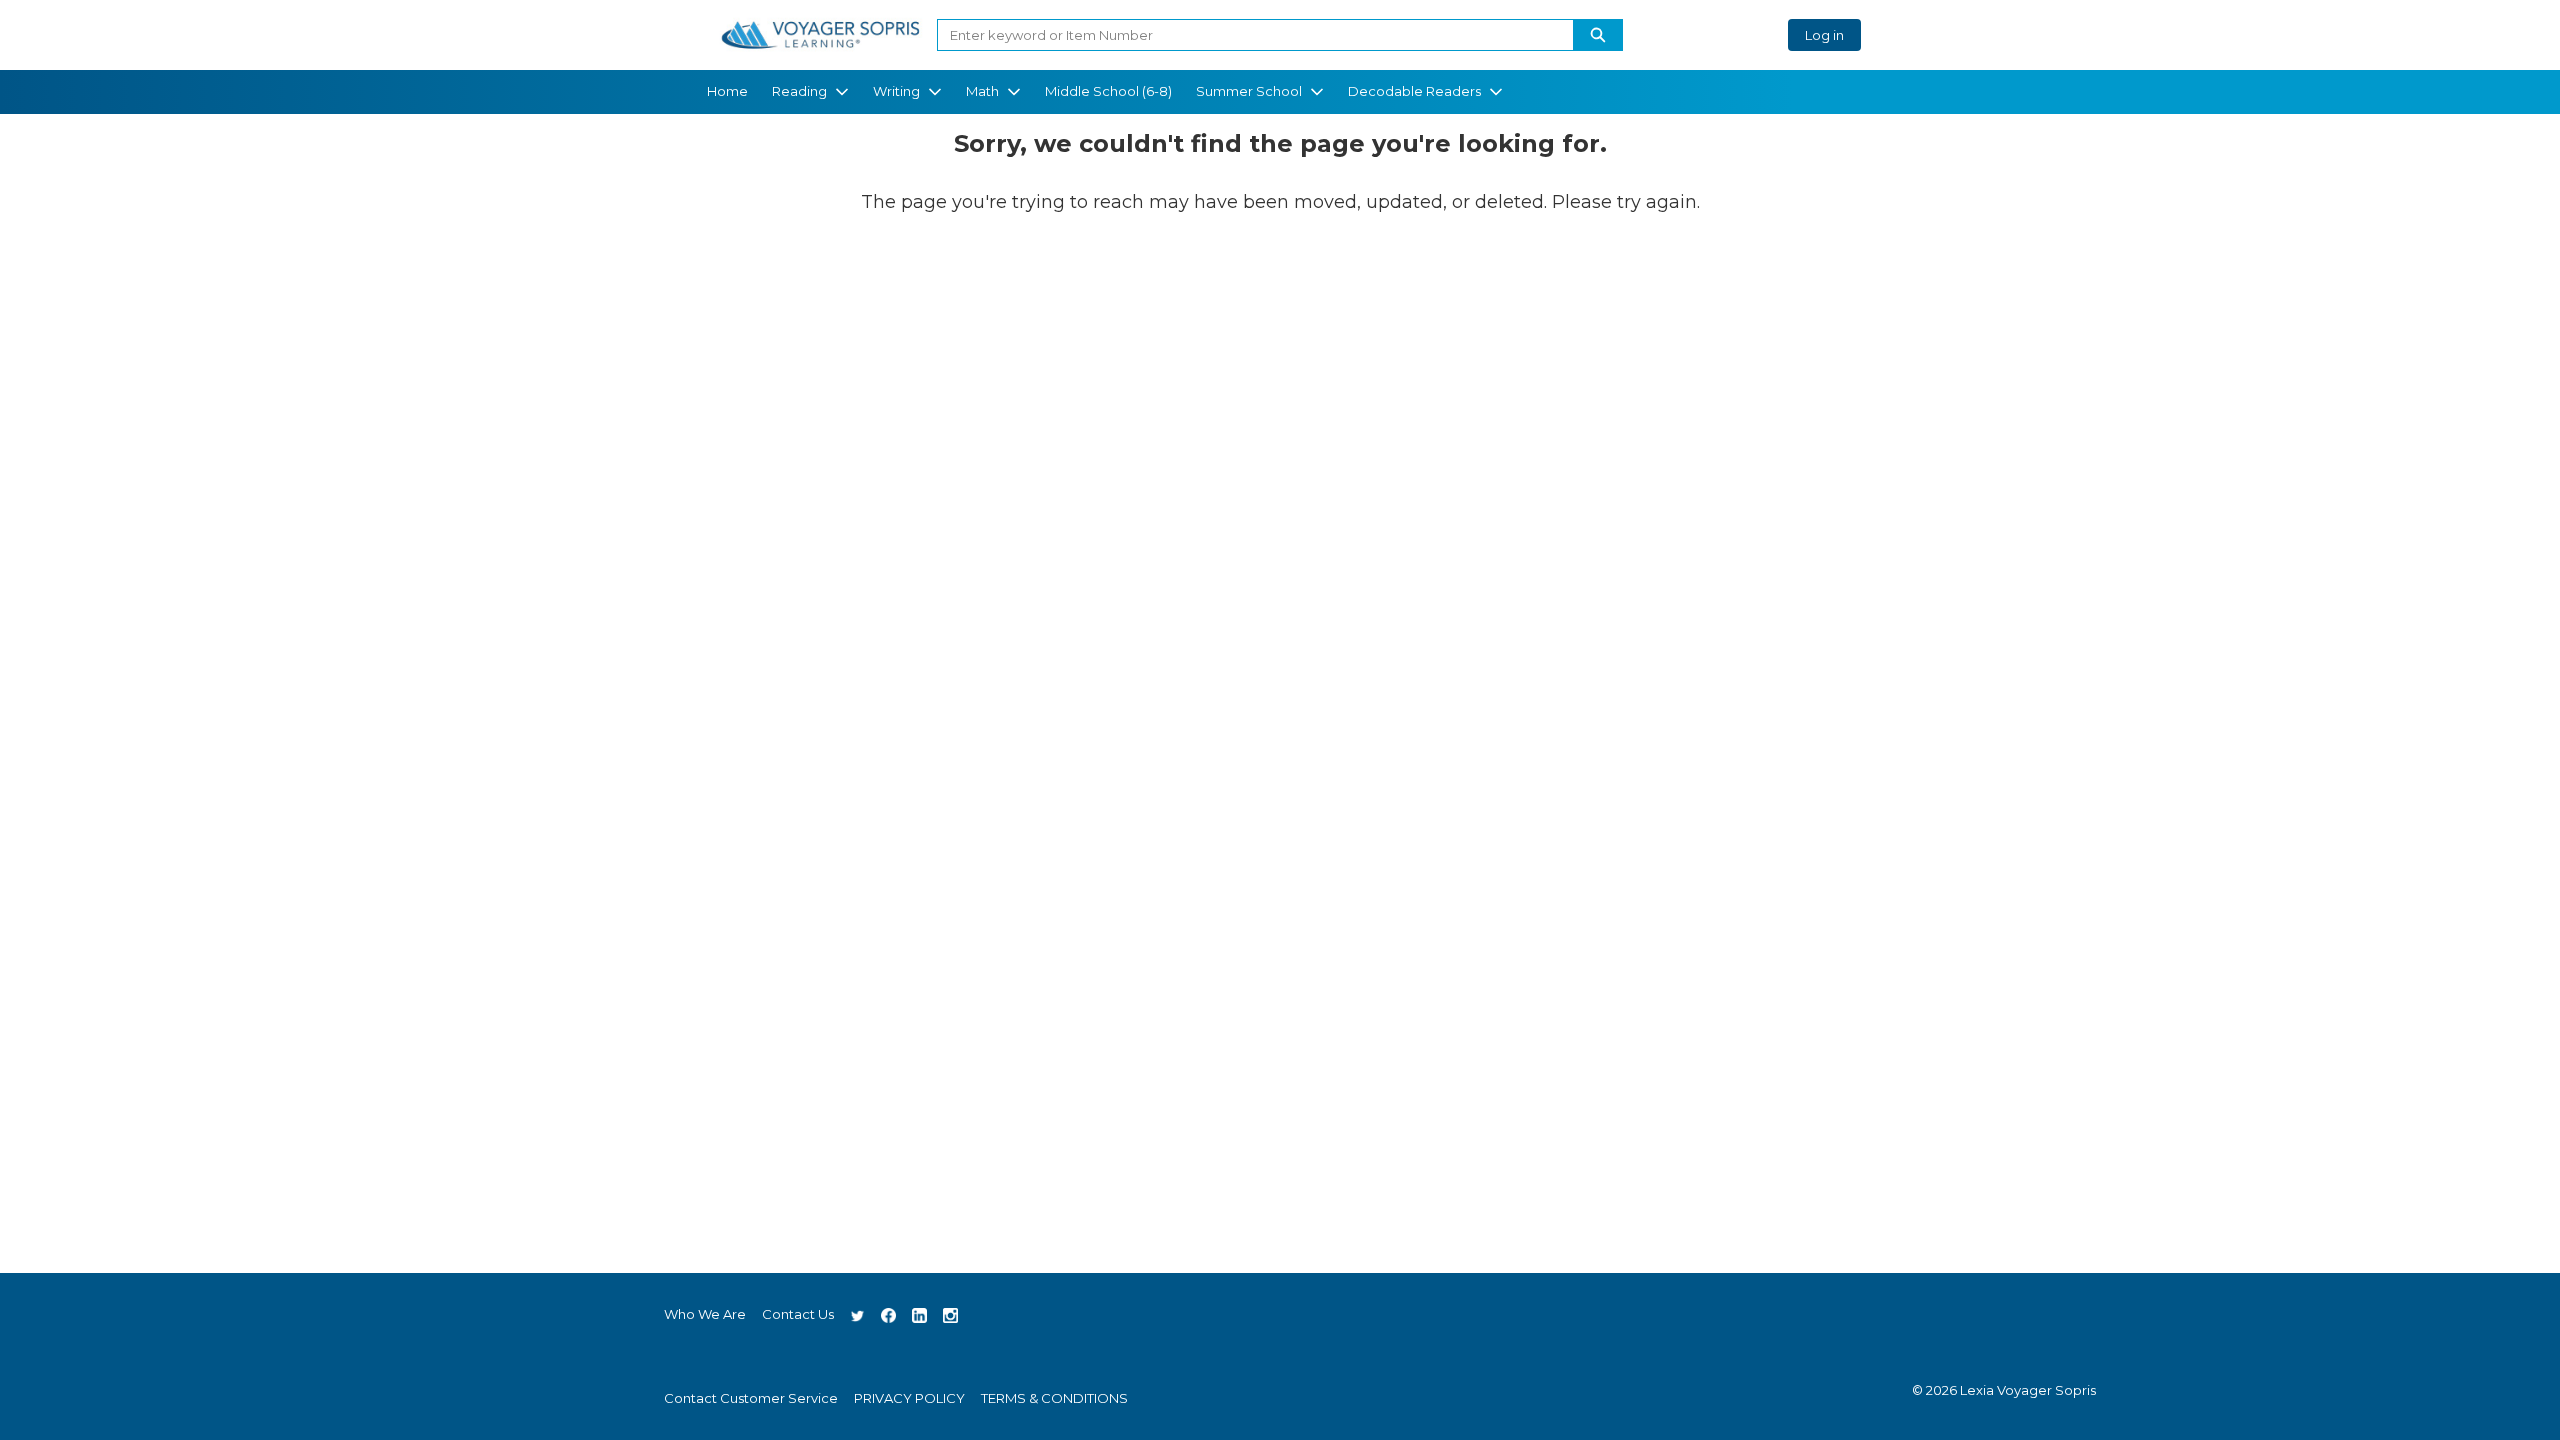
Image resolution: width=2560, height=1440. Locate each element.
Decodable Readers (1414, 91)
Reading (799, 91)
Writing (896, 91)
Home (727, 91)
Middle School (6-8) (1108, 91)
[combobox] (1247, 35)
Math (982, 91)
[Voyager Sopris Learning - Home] (820, 35)
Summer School (1249, 91)
